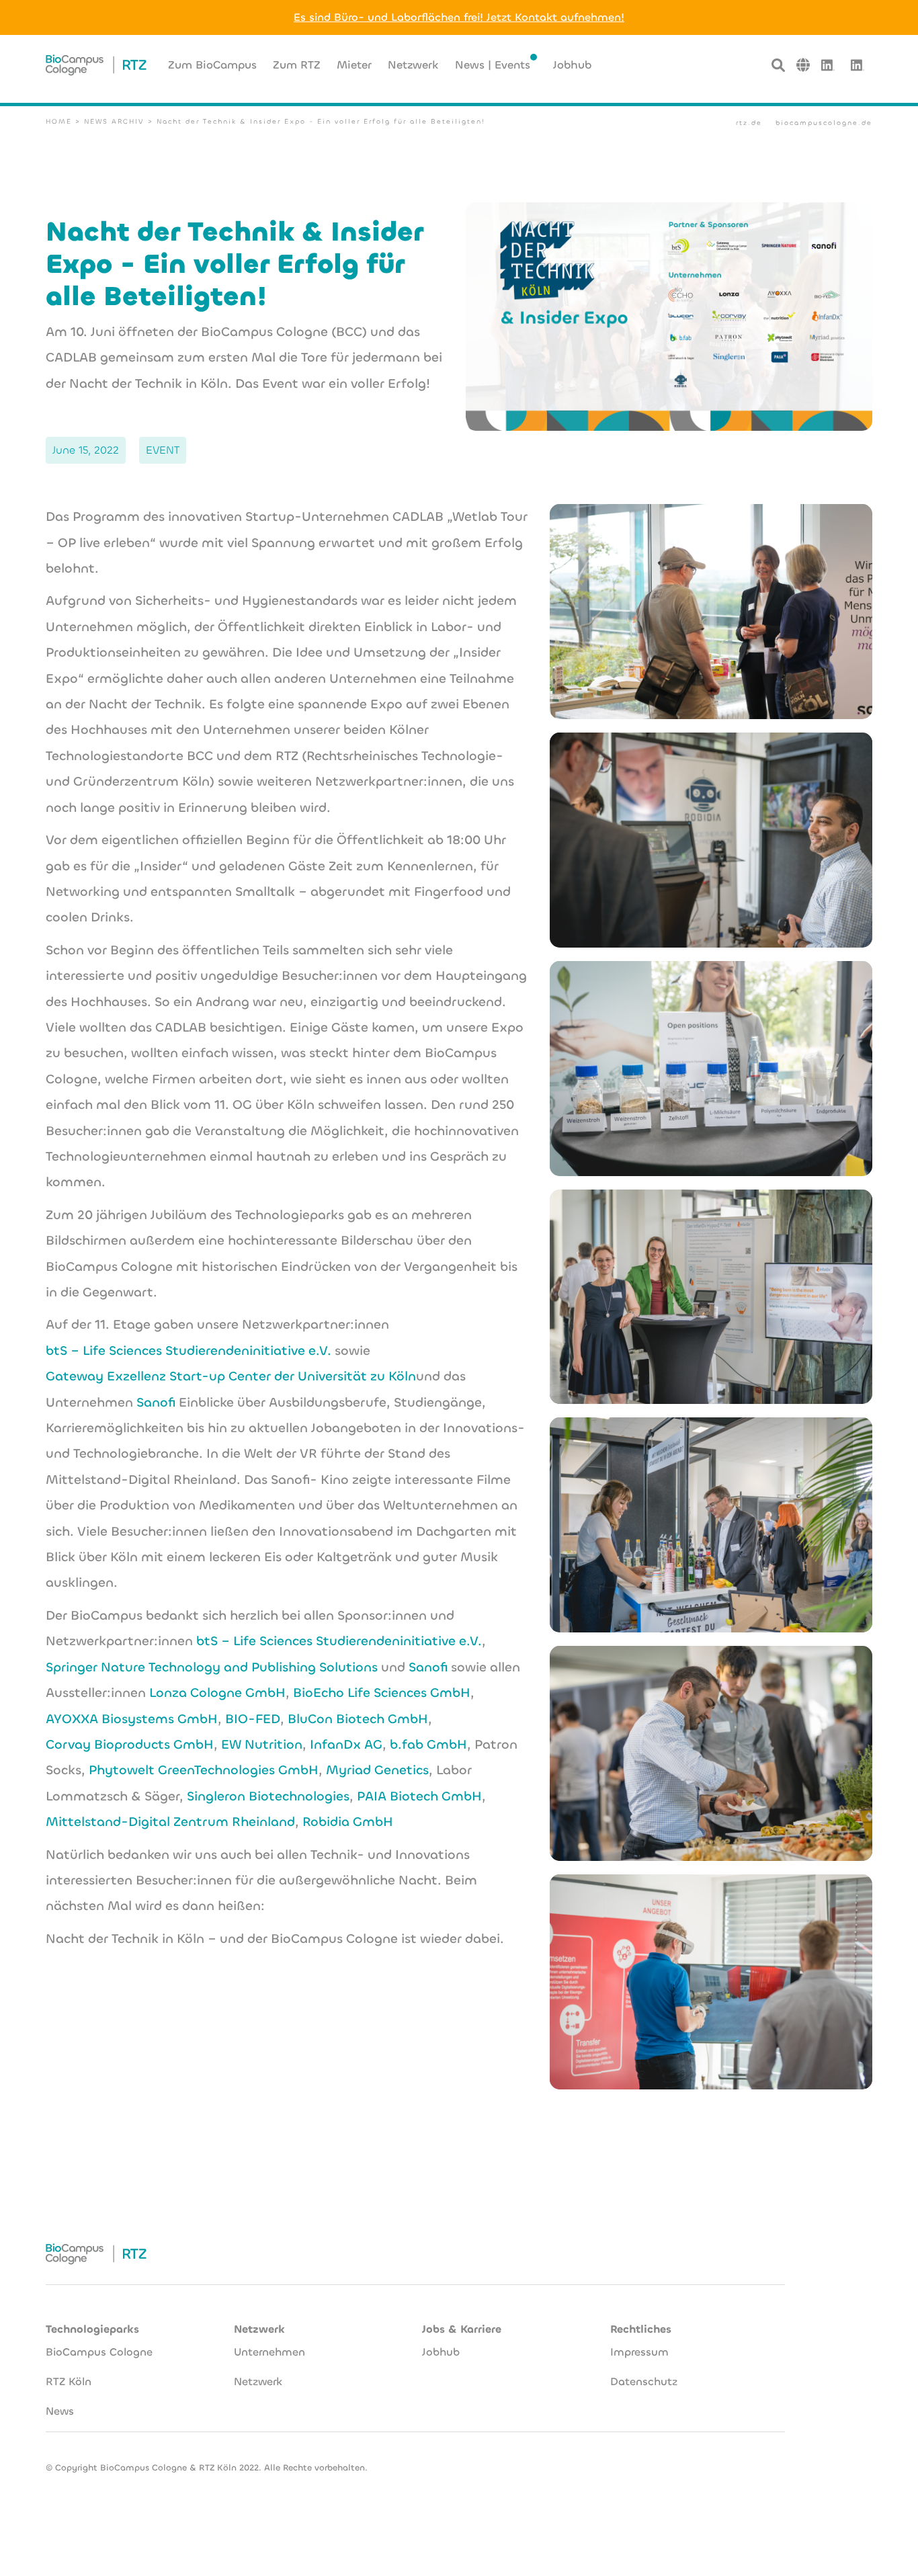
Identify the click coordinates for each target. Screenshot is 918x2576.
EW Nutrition (262, 1744)
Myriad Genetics (377, 1770)
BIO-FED (253, 1719)
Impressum (639, 2352)
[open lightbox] (711, 612)
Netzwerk (258, 2381)
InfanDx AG (346, 1744)
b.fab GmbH (428, 1744)
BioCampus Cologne (99, 2352)
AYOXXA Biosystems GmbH (132, 1719)
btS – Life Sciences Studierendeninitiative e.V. (189, 1351)
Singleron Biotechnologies (268, 1796)
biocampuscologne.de (824, 123)
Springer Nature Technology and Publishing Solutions (212, 1667)
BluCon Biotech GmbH (358, 1719)
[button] (803, 65)
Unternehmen (269, 2352)
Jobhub (441, 2352)
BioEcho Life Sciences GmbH (382, 1693)
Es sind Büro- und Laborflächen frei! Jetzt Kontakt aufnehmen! (459, 17)
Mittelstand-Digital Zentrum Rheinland (170, 1822)
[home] (96, 65)
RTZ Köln (69, 2381)
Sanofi (156, 1402)
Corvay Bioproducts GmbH (130, 1744)
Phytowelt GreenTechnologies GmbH (204, 1770)
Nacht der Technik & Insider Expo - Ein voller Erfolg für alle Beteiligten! (321, 121)
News (60, 2411)
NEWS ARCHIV (114, 121)
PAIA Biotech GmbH (419, 1796)
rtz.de (749, 123)
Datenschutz (644, 2381)
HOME (59, 121)
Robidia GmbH (348, 1822)
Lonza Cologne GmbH (217, 1693)
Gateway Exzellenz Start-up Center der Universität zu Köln (231, 1376)
